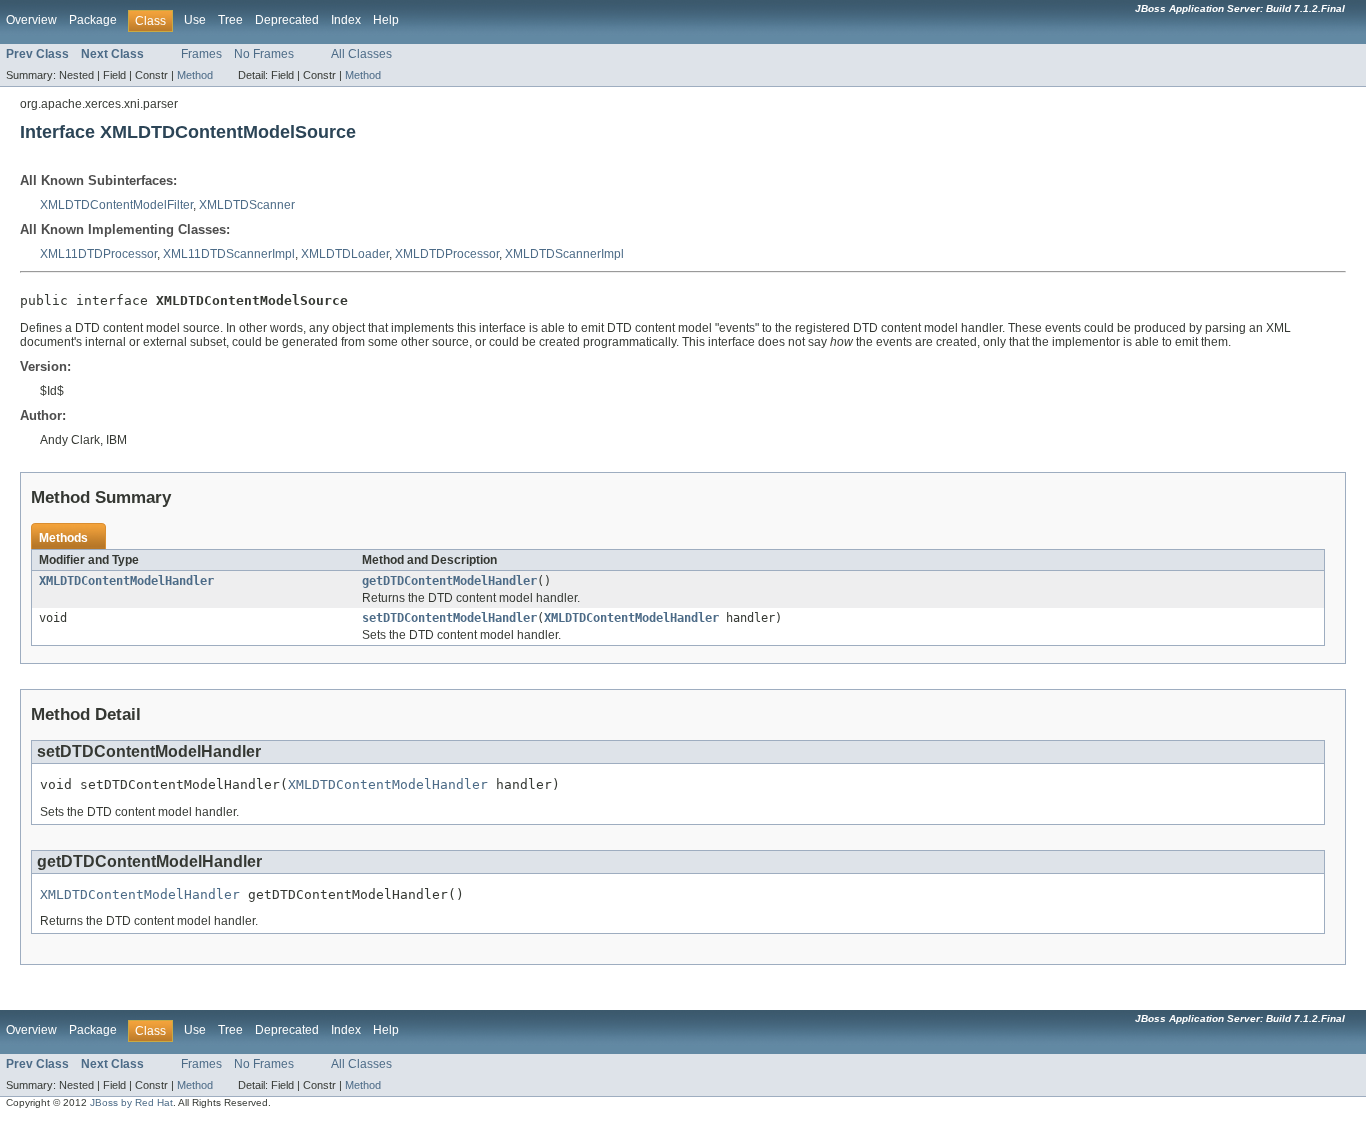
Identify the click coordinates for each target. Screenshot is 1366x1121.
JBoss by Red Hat (131, 1102)
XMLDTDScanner (247, 205)
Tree (230, 20)
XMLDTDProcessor (447, 254)
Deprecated (287, 20)
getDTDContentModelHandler (449, 581)
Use (195, 20)
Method (195, 75)
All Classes (361, 54)
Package (93, 20)
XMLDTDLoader (345, 254)
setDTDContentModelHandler (449, 618)
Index (346, 20)
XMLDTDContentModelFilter (116, 205)
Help (386, 20)
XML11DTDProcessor (98, 254)
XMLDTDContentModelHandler (126, 581)
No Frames (264, 54)
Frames (201, 54)
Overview (31, 20)
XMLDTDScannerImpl (564, 254)
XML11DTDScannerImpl (229, 254)
